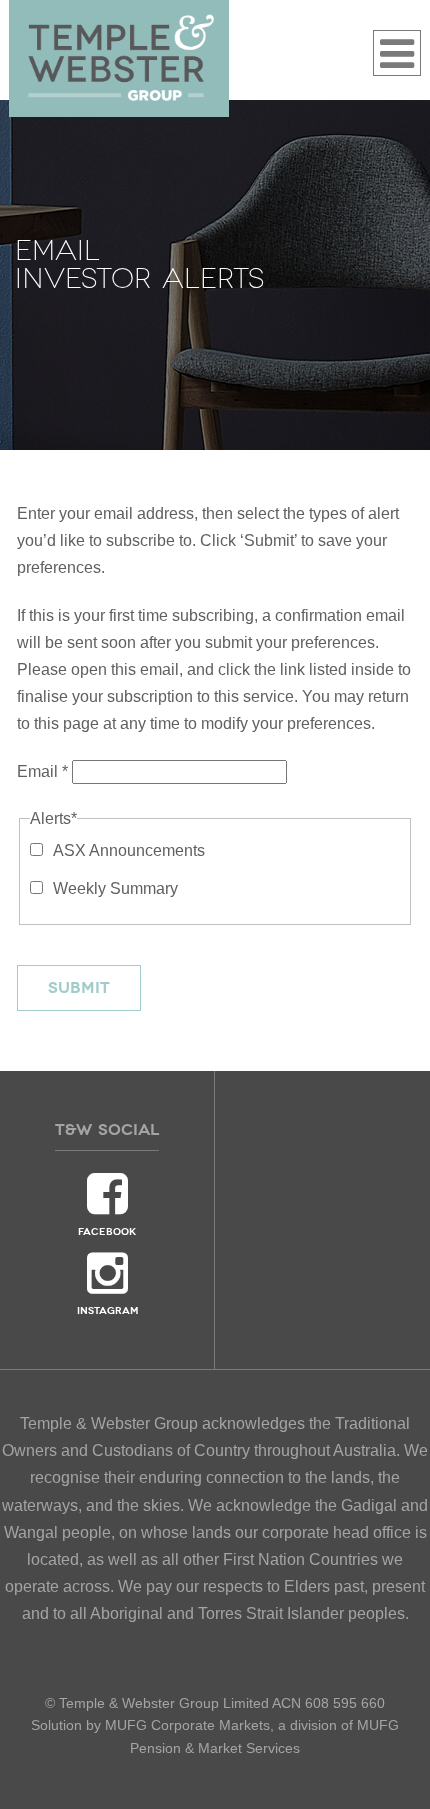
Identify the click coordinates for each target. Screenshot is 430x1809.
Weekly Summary (115, 888)
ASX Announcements (129, 850)
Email (42, 771)
